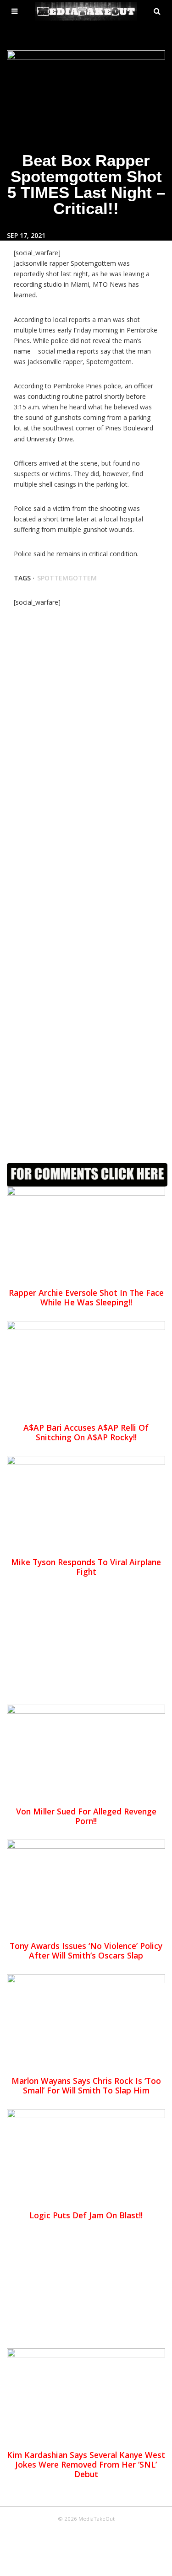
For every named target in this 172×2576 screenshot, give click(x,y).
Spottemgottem (67, 578)
